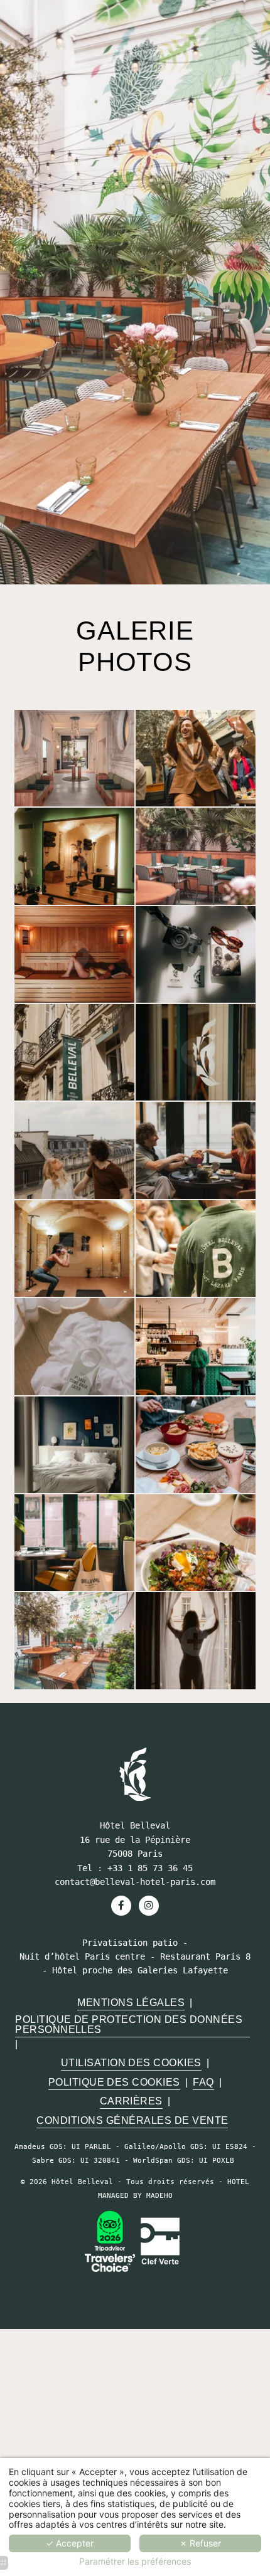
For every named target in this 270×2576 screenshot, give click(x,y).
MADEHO (159, 2196)
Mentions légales (131, 2002)
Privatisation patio (130, 1943)
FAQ (203, 2082)
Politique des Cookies (114, 2082)
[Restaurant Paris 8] (110, 2241)
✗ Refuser (200, 2543)
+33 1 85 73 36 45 (150, 1868)
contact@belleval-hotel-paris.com (135, 1882)
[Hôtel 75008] (149, 1906)
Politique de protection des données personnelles (129, 2024)
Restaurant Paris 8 (205, 1956)
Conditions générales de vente (132, 2120)
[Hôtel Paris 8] (135, 1774)
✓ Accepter (70, 2543)
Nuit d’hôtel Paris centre (82, 1956)
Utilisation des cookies (131, 2062)
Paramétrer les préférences (135, 2562)
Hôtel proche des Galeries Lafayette (140, 1970)
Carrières (131, 2101)
